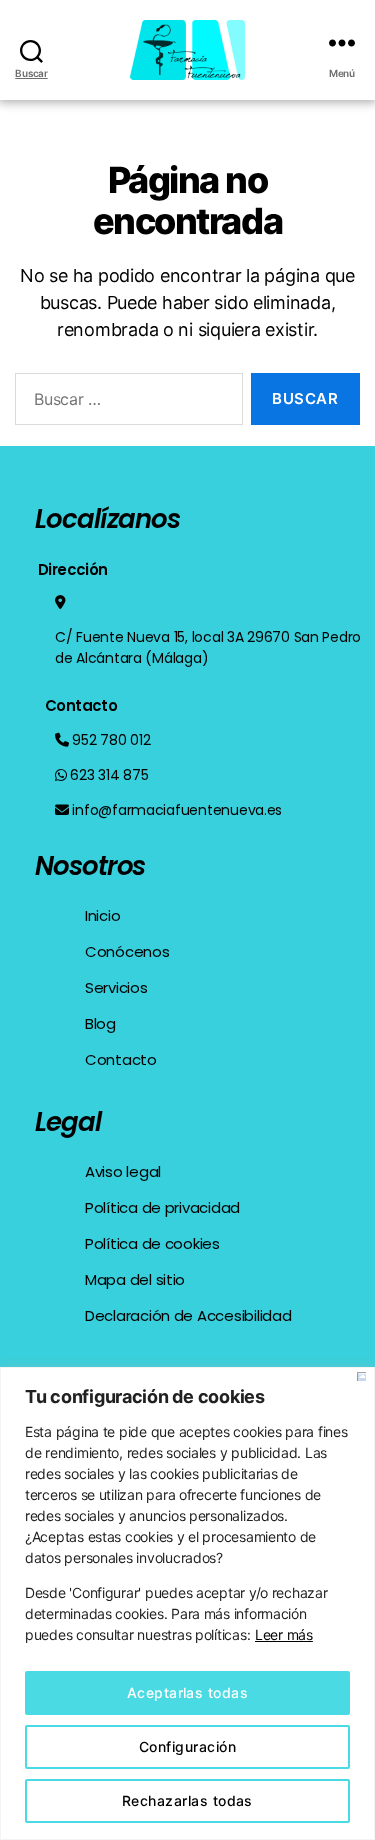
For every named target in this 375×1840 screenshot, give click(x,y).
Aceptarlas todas (187, 1692)
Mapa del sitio (135, 1279)
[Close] (361, 1376)
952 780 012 (111, 740)
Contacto (121, 1059)
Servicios (116, 987)
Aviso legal (123, 1171)
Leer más (284, 1634)
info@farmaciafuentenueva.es (177, 810)
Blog (100, 1023)
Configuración (187, 1746)
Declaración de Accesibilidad (188, 1315)
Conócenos (127, 951)
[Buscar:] (125, 403)
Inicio (102, 915)
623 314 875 (109, 775)
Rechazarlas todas (187, 1800)
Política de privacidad (162, 1207)
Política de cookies (152, 1243)
